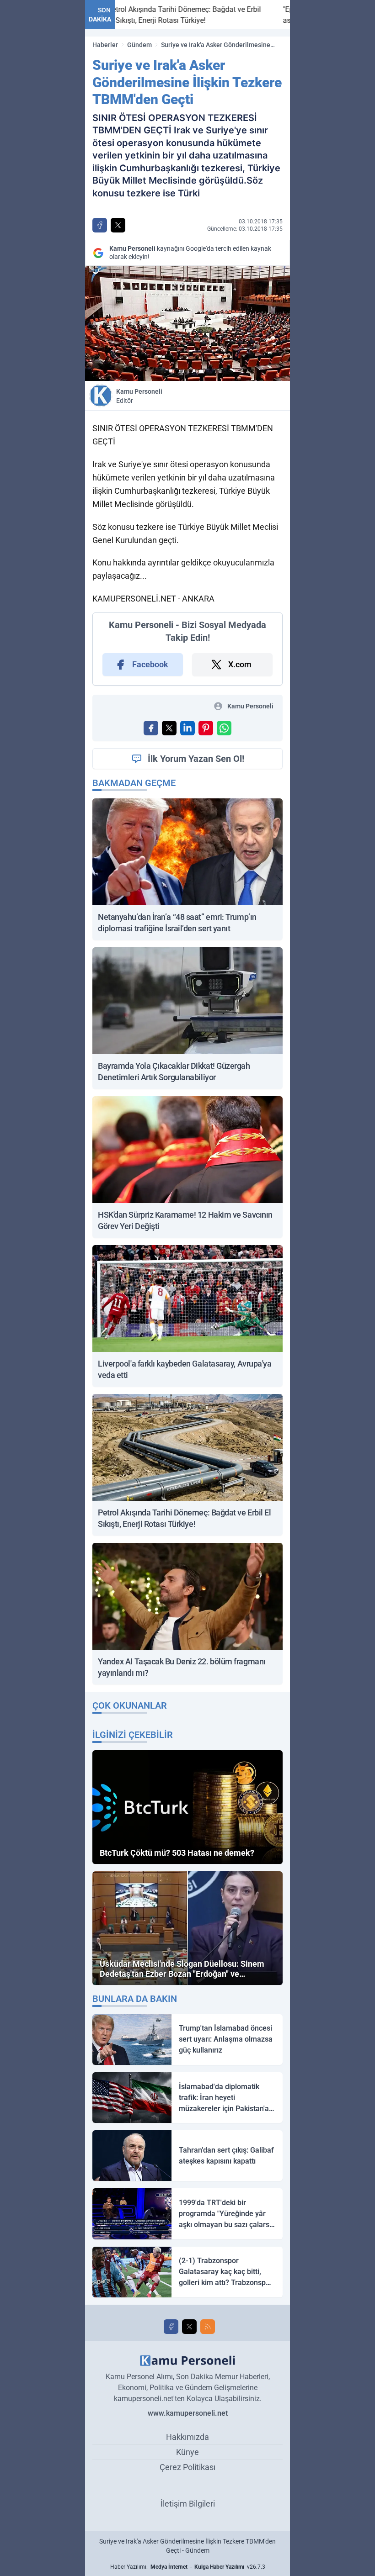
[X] (189, 2327)
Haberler (105, 45)
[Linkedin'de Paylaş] (187, 728)
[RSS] (208, 2327)
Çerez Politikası (187, 2467)
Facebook (150, 664)
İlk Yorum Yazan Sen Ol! (196, 759)
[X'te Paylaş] (118, 225)
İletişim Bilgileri (188, 2504)
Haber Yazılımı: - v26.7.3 (188, 2567)
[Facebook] (171, 2327)
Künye (187, 2452)
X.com (240, 664)
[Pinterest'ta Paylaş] (206, 728)
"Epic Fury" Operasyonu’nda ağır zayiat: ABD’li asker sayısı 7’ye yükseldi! (268, 15)
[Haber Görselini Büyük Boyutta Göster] (187, 323)
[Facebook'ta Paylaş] (100, 225)
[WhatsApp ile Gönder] (224, 728)
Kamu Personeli (139, 396)
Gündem (139, 45)
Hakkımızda (187, 2437)
